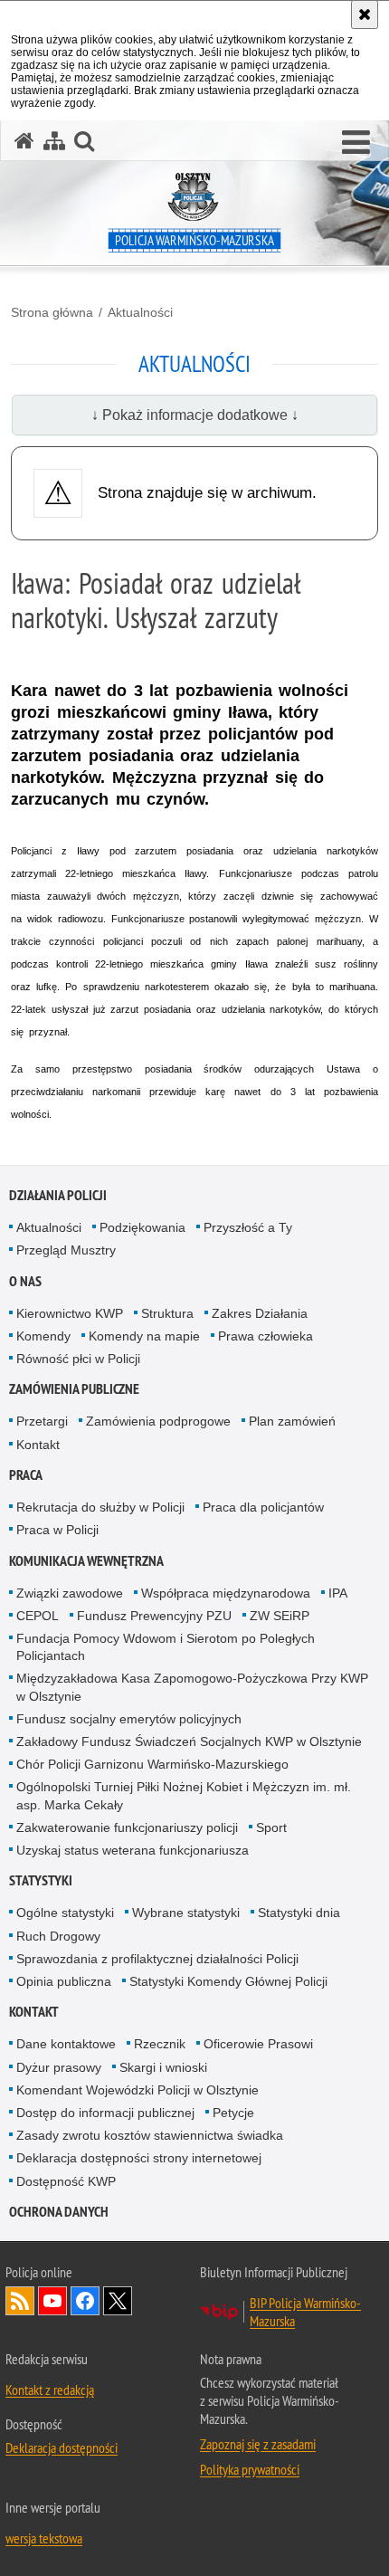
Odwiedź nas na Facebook (85, 2301)
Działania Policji (58, 1195)
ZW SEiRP (280, 1616)
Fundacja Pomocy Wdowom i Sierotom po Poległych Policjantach (166, 1647)
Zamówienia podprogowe (158, 1421)
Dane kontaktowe (66, 2044)
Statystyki (41, 1880)
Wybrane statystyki (186, 1913)
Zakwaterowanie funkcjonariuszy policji (127, 1827)
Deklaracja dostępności (62, 2447)
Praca (26, 1475)
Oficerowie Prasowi (258, 2044)
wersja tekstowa (44, 2538)
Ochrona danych (59, 2212)
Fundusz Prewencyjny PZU (154, 1616)
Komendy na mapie (144, 1336)
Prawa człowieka (266, 1336)
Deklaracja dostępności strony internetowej (139, 2158)
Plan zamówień (292, 1421)
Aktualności (140, 312)
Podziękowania (142, 1227)
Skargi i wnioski (163, 2067)
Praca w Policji (57, 1530)
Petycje (233, 2113)
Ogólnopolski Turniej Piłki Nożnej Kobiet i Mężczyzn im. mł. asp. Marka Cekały (184, 1795)
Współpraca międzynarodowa (226, 1593)
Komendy (43, 1336)
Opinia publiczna (64, 1981)
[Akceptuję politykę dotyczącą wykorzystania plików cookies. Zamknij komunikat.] (365, 14)
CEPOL (38, 1616)
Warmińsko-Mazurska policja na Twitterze (118, 2301)
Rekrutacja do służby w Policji (100, 1507)
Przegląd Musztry (66, 1250)
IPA (338, 1593)
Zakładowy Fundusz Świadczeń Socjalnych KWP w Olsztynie (189, 1741)
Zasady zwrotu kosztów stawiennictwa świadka (150, 2135)
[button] (356, 143)
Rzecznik (160, 2044)
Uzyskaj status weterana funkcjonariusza (133, 1850)
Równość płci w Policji (78, 1359)
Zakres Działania (260, 1313)
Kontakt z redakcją (50, 2390)
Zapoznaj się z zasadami (258, 2444)
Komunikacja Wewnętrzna (86, 1561)
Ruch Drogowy (58, 1936)
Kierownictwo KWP (70, 1313)
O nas (25, 1281)
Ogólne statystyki (65, 1913)
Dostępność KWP (66, 2181)
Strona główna (52, 312)
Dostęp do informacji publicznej (105, 2113)
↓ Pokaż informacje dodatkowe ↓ (195, 415)
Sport (271, 1827)
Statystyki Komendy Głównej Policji (228, 1981)
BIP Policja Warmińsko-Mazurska (305, 2312)
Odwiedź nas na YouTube (52, 2301)
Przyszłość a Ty (248, 1227)
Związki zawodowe (70, 1593)
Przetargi (42, 1421)
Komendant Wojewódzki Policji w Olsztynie (138, 2090)
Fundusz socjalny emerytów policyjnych (129, 1719)
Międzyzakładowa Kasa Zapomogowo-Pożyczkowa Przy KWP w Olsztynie (192, 1687)
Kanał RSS (20, 2301)
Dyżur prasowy (59, 2067)
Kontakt (38, 1445)
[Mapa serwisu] (54, 141)
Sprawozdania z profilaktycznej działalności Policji (157, 1959)
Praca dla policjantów (263, 1507)
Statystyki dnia (299, 1913)
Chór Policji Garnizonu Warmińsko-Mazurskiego (152, 1764)
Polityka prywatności (250, 2469)
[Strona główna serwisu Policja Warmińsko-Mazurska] (24, 141)
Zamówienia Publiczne (74, 1389)
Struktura (167, 1313)
